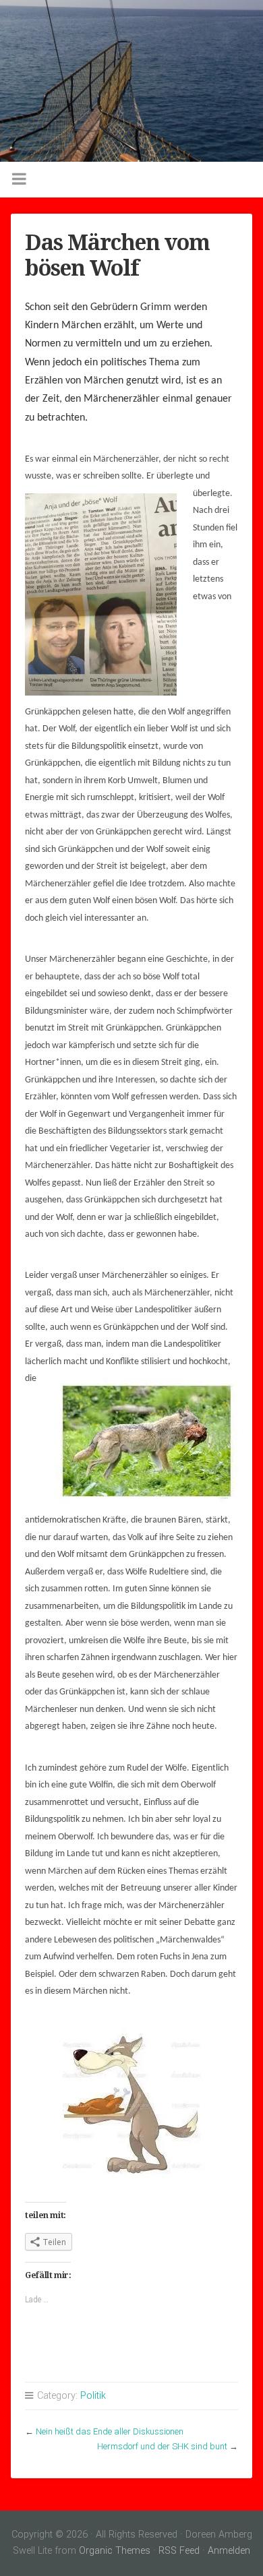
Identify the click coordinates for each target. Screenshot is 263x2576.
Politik (93, 2396)
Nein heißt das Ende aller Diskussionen (110, 2431)
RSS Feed (179, 2551)
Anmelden (229, 2551)
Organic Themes (115, 2551)
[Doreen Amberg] (131, 81)
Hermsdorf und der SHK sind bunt (162, 2446)
